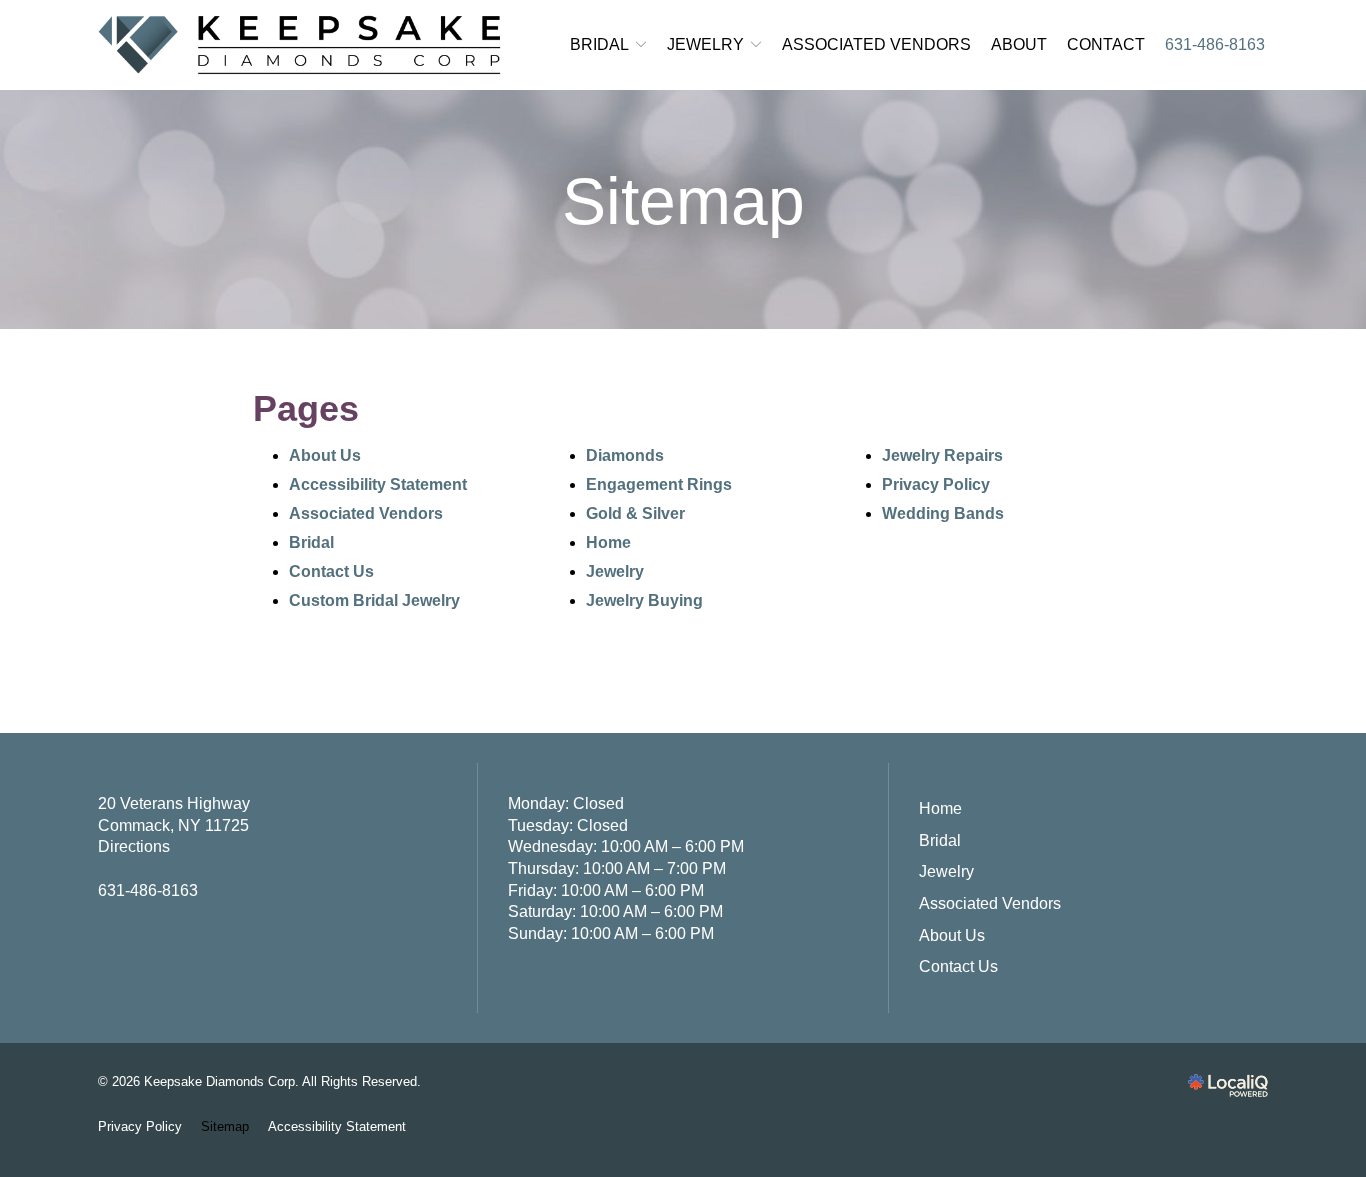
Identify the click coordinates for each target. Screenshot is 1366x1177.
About (1019, 44)
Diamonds (625, 455)
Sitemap (683, 201)
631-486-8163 (1215, 44)
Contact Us (331, 571)
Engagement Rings (659, 484)
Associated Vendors (876, 44)
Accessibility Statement (378, 484)
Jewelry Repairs (942, 455)
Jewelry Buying (644, 600)
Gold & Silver (635, 513)
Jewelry (705, 44)
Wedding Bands (943, 513)
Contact (1106, 44)
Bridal (599, 44)
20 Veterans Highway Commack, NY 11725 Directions (174, 825)
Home (608, 542)
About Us (325, 455)
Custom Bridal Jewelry (374, 600)
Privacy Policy (936, 484)
